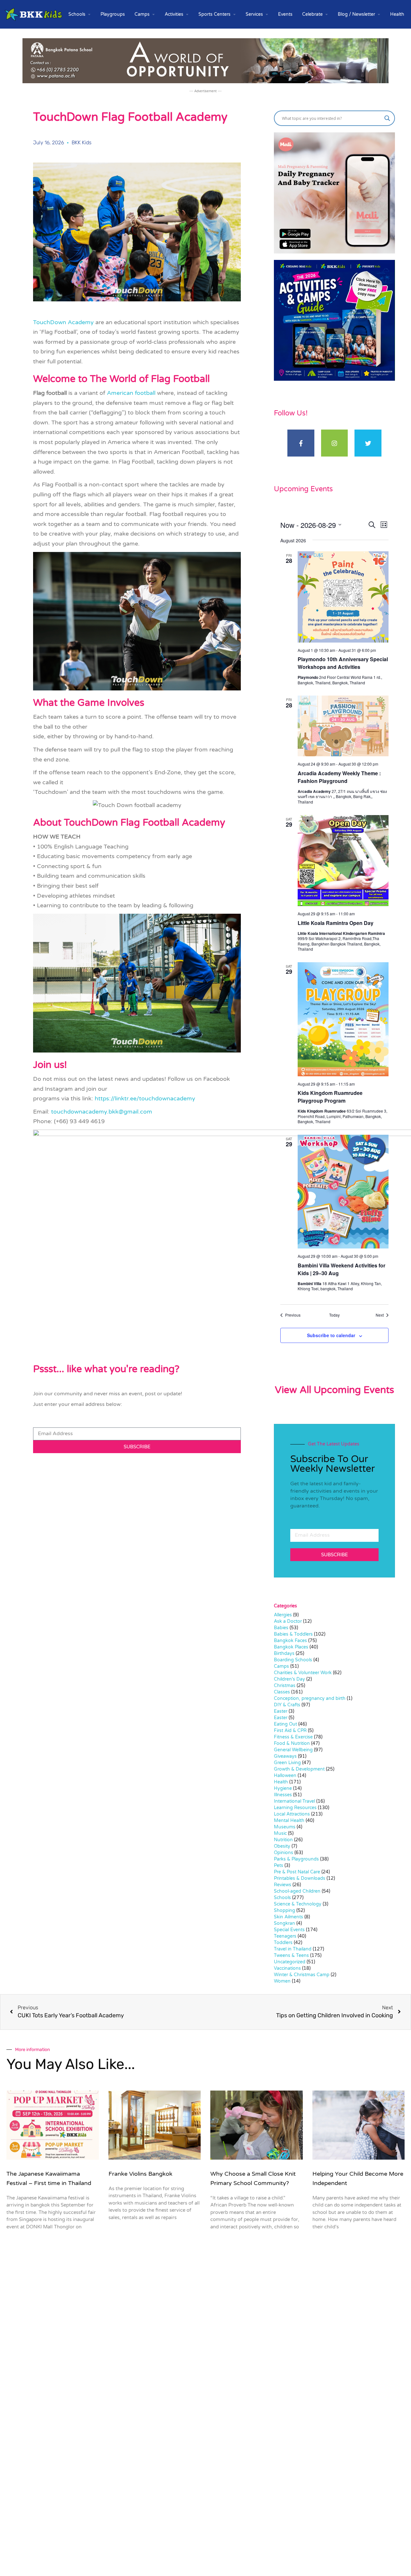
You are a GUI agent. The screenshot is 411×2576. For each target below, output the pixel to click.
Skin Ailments (289, 1917)
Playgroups (113, 14)
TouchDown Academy (63, 322)
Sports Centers (214, 14)
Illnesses (283, 1795)
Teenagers (285, 1936)
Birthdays (284, 1653)
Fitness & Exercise (293, 1737)
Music (280, 1833)
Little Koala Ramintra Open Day (336, 923)
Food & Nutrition (292, 1743)
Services (254, 14)
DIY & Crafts (287, 1705)
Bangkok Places (291, 1647)
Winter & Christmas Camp (302, 1975)
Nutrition (283, 1840)
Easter (281, 1711)
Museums (285, 1827)
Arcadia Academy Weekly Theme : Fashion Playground (339, 777)
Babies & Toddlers (293, 1634)
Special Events (289, 1930)
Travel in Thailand (293, 1949)
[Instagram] (335, 443)
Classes (282, 1692)
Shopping (284, 1910)
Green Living (287, 1763)
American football (131, 393)
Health (397, 14)
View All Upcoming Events (334, 1390)
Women (282, 1981)
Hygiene (283, 1788)
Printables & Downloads (300, 1878)
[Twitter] (368, 443)
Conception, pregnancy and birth (310, 1698)
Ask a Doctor (288, 1621)
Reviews (283, 1885)
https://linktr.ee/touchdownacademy (145, 1098)
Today (334, 1315)
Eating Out (285, 1724)
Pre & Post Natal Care (297, 1872)
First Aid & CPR (290, 1731)
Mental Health (289, 1821)
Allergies (283, 1615)
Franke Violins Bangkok (140, 2174)
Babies (281, 1628)
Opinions (284, 1853)
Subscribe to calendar (331, 1335)
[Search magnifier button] (387, 118)
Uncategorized (290, 1962)
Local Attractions (292, 1814)
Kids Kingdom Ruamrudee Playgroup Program (330, 1097)
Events (285, 14)
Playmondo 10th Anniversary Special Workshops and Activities (343, 663)
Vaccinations (287, 1968)
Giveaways (285, 1756)
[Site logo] (34, 14)
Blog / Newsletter (356, 14)
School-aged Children (297, 1891)
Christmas (285, 1686)
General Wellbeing (293, 1750)
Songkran (284, 1923)
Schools (77, 14)
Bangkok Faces (290, 1641)
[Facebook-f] (301, 443)
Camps (142, 14)
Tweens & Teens (291, 1955)
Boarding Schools (293, 1660)
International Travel (294, 1801)
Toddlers (283, 1943)
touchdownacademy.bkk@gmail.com (102, 1112)
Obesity (282, 1846)
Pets (279, 1865)
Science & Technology (298, 1904)
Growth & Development (299, 1769)
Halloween (285, 1776)
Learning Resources (295, 1808)
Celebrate (312, 14)
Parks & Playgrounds (296, 1859)
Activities (174, 14)
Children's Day (289, 1679)
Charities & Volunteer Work (303, 1673)
